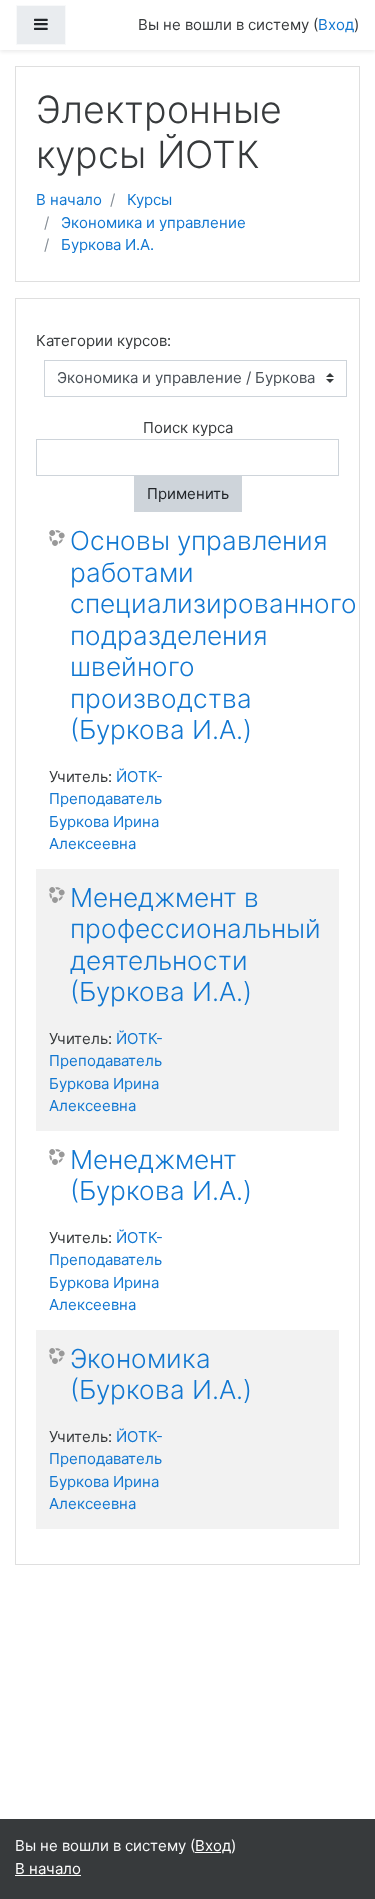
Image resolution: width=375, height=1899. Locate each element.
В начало (69, 199)
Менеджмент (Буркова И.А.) (161, 1175)
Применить (188, 493)
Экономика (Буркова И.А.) (161, 1374)
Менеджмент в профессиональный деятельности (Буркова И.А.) (195, 945)
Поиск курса (188, 427)
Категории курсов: (103, 340)
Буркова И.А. (107, 244)
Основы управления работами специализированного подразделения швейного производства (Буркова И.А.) (213, 635)
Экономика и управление (153, 222)
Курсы (149, 199)
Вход (336, 24)
